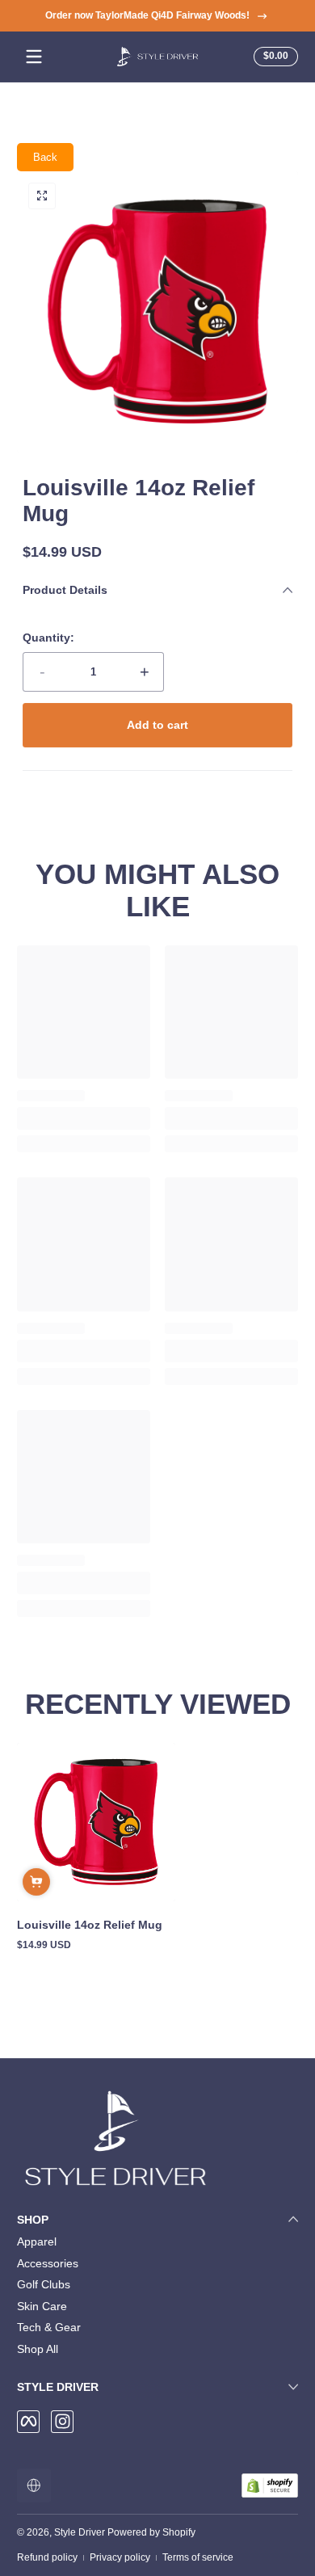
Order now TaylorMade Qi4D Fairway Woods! (147, 15)
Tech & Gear (49, 2327)
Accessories (48, 2263)
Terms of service (198, 2557)
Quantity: (48, 638)
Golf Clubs (44, 2284)
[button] (273, 57)
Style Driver (80, 2532)
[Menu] (34, 57)
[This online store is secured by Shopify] (270, 2486)
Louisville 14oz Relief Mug (90, 1925)
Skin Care (42, 2306)
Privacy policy (120, 2557)
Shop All (38, 2349)
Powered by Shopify (151, 2532)
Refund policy (47, 2557)
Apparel (37, 2241)
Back (45, 157)
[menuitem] (157, 2242)
